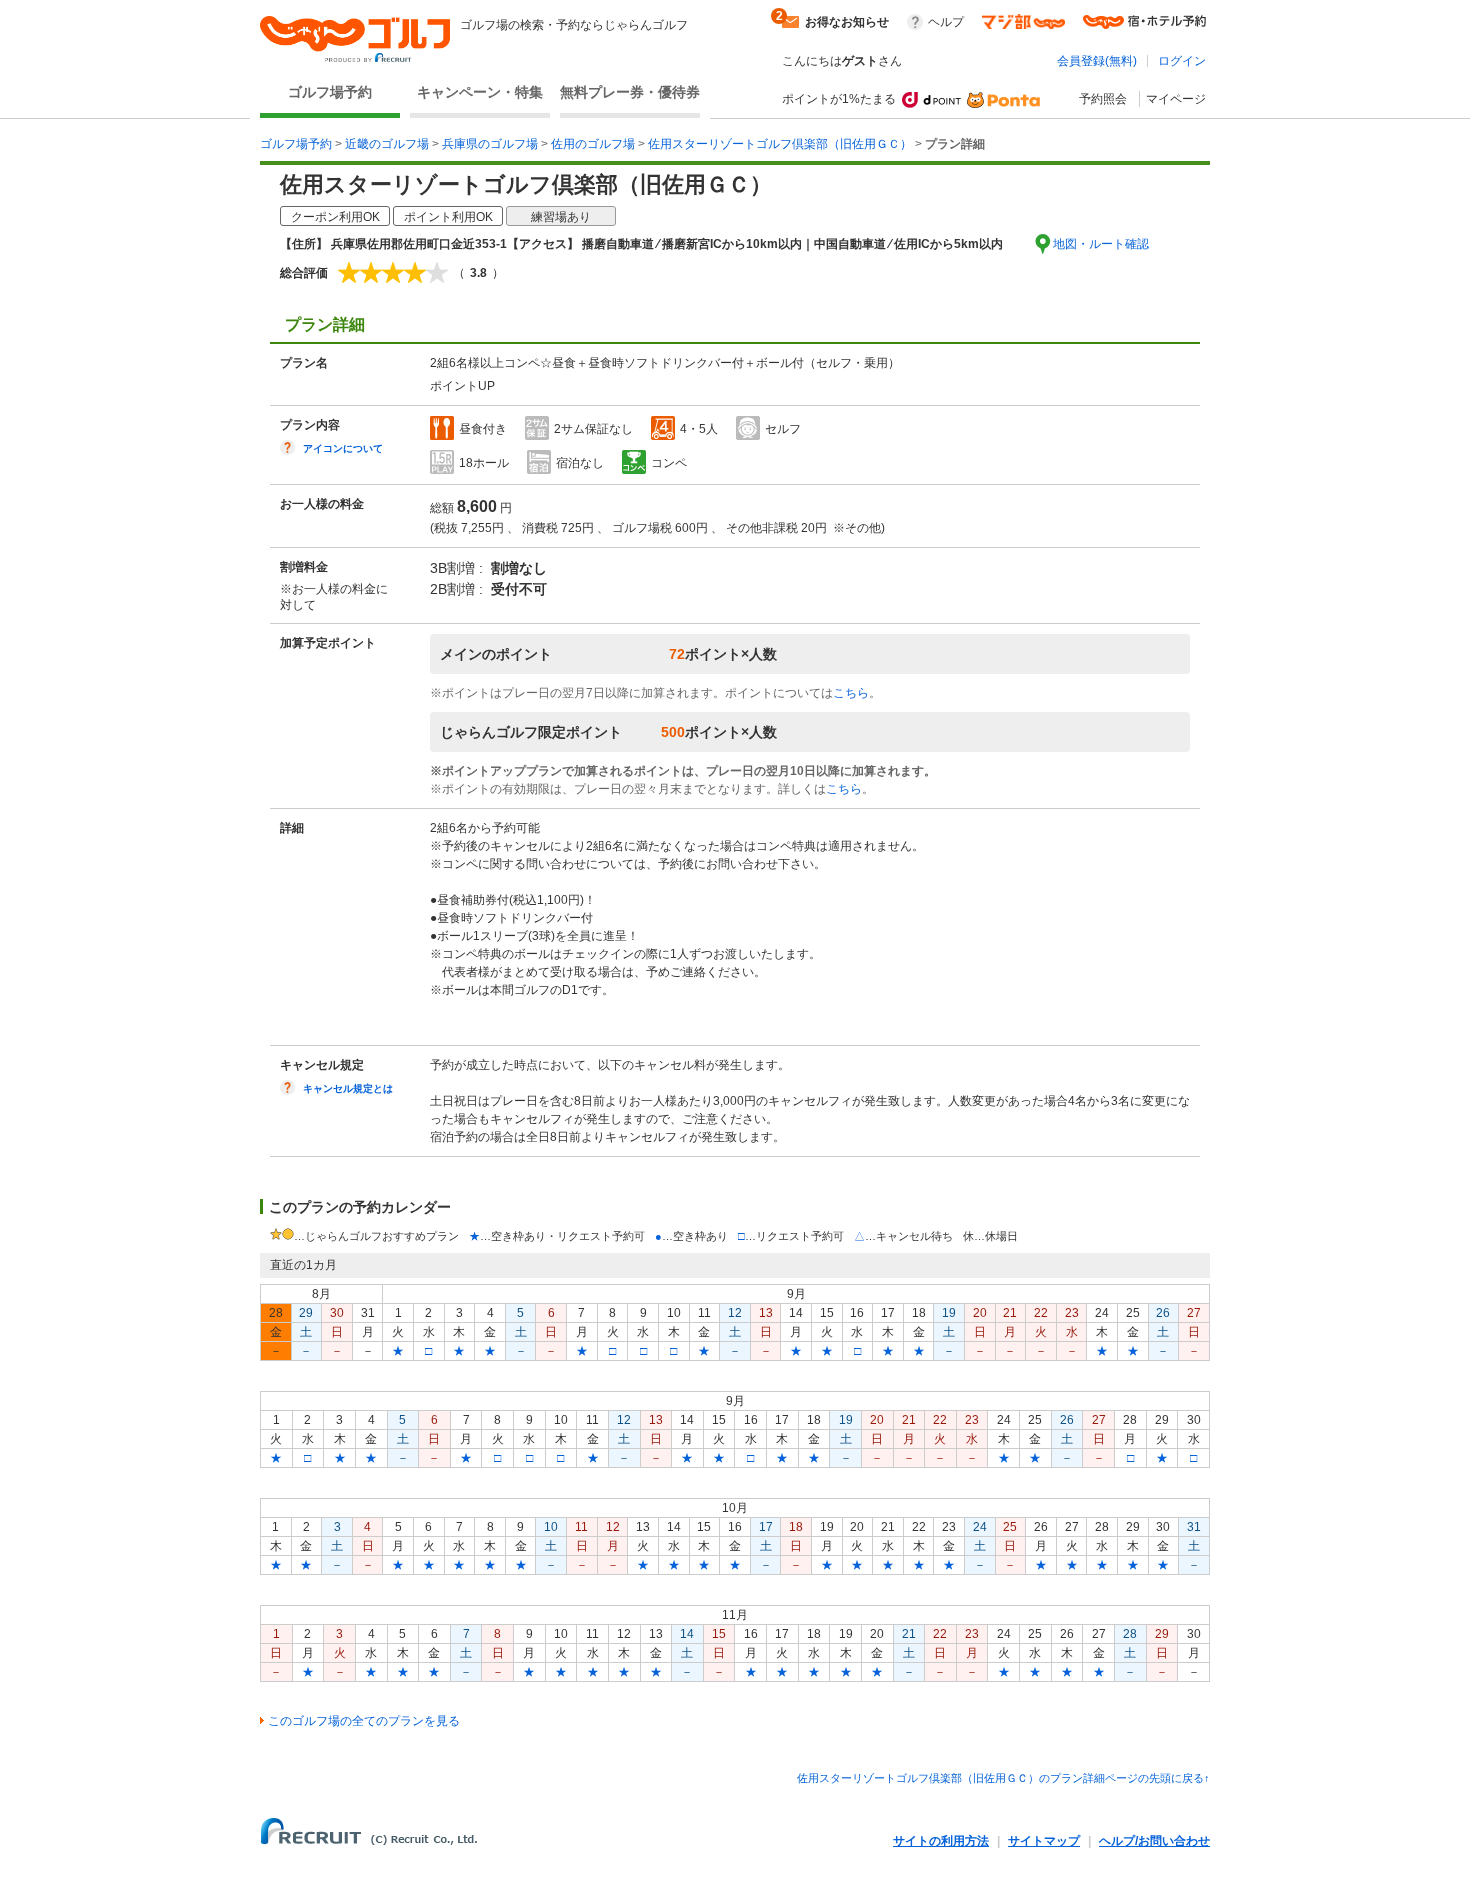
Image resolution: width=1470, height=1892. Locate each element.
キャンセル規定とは (348, 1088)
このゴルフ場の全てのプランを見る (364, 1721)
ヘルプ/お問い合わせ (1154, 1841)
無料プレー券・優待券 (630, 92)
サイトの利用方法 (941, 1841)
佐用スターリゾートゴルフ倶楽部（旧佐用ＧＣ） (780, 144)
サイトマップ (1044, 1841)
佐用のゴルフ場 (593, 144)
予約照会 (1103, 99)
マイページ (1176, 99)
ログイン (1182, 61)
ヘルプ (946, 22)
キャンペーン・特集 (480, 92)
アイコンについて (343, 448)
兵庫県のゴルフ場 (490, 144)
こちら (851, 693)
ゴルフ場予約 (330, 92)
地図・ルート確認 (1101, 244)
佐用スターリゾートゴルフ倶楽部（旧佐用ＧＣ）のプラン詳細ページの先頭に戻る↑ (1003, 1778)
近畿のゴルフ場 (387, 144)
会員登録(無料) (1097, 61)
